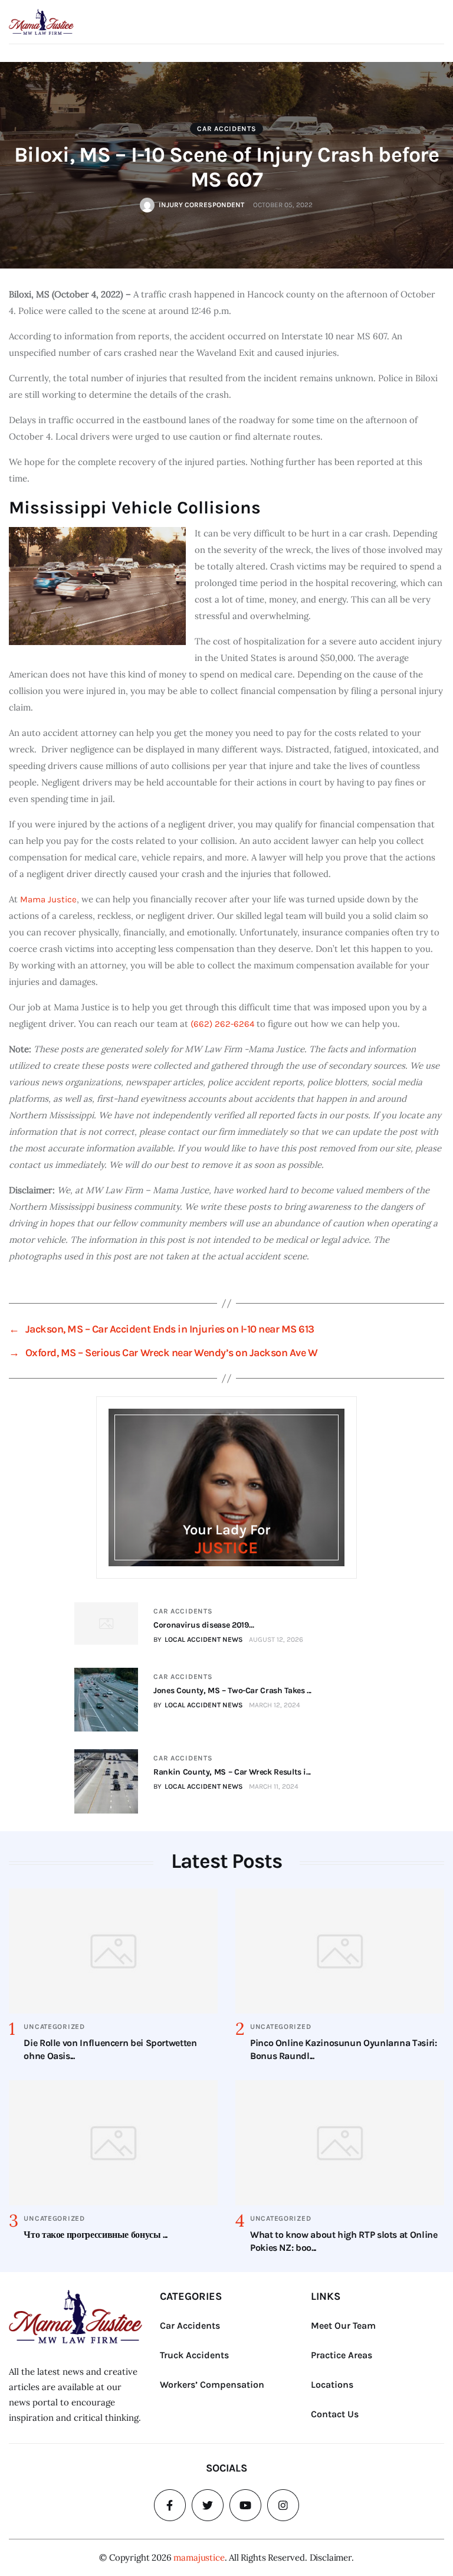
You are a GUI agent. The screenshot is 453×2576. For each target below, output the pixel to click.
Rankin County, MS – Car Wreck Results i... (232, 1772)
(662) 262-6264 (222, 1024)
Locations (332, 2384)
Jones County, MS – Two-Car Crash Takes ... (232, 1690)
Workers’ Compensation (212, 2384)
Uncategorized (54, 2027)
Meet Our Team (343, 2325)
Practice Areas (342, 2355)
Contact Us (335, 2414)
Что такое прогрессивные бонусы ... (96, 2235)
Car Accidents (226, 129)
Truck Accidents (194, 2355)
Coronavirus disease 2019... (203, 1625)
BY (198, 1639)
